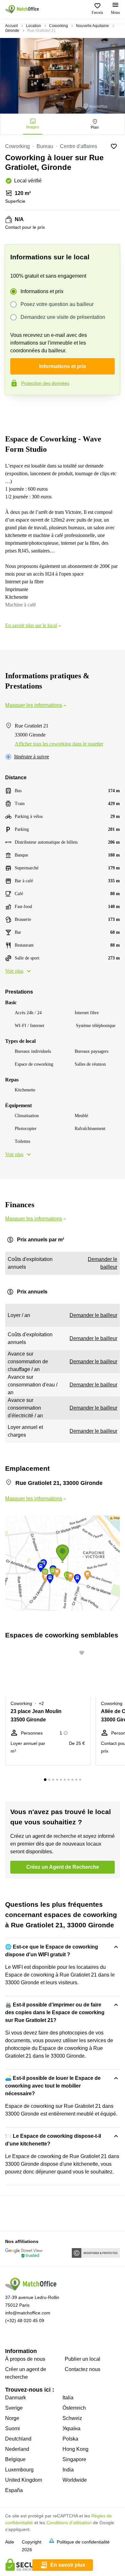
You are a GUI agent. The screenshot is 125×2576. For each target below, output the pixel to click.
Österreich (74, 2408)
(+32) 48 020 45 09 (25, 2321)
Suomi (13, 2428)
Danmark (16, 2398)
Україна (71, 2428)
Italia (68, 2398)
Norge (12, 2418)
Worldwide (75, 2480)
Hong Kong (75, 2449)
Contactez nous (83, 2369)
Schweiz (72, 2418)
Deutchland (18, 2439)
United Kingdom (24, 2480)
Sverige (14, 2408)
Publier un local (83, 2359)
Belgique (15, 2459)
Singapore (74, 2459)
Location (33, 26)
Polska (70, 2439)
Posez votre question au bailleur (57, 304)
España (14, 2490)
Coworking (58, 26)
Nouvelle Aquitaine (92, 26)
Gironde (12, 31)
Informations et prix (42, 291)
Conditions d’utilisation (69, 2523)
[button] (84, 1653)
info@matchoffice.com (28, 2313)
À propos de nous (25, 2359)
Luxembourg (19, 2470)
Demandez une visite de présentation (63, 317)
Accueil (12, 26)
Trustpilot (14, 409)
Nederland (17, 2449)
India (68, 2470)
